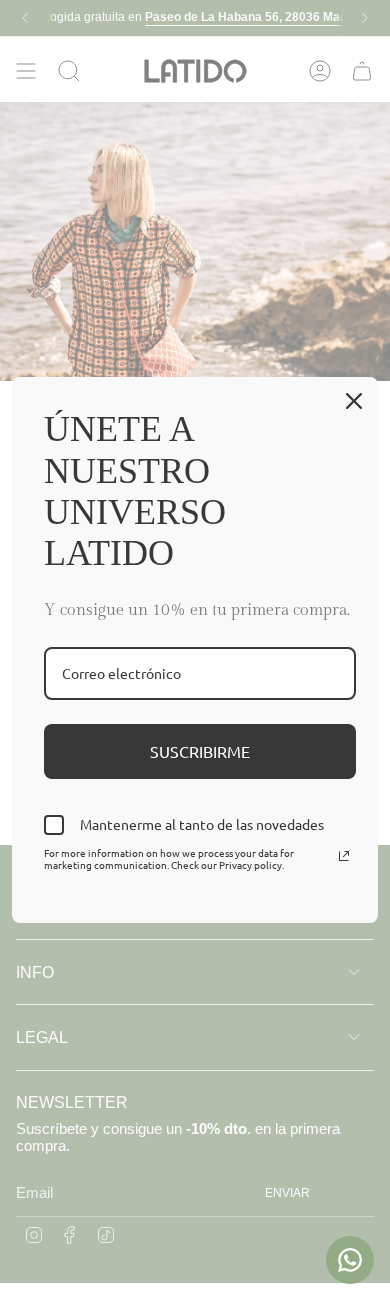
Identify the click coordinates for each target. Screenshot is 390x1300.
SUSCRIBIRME (200, 751)
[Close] (354, 401)
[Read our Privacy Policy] (344, 856)
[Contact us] (350, 1260)
